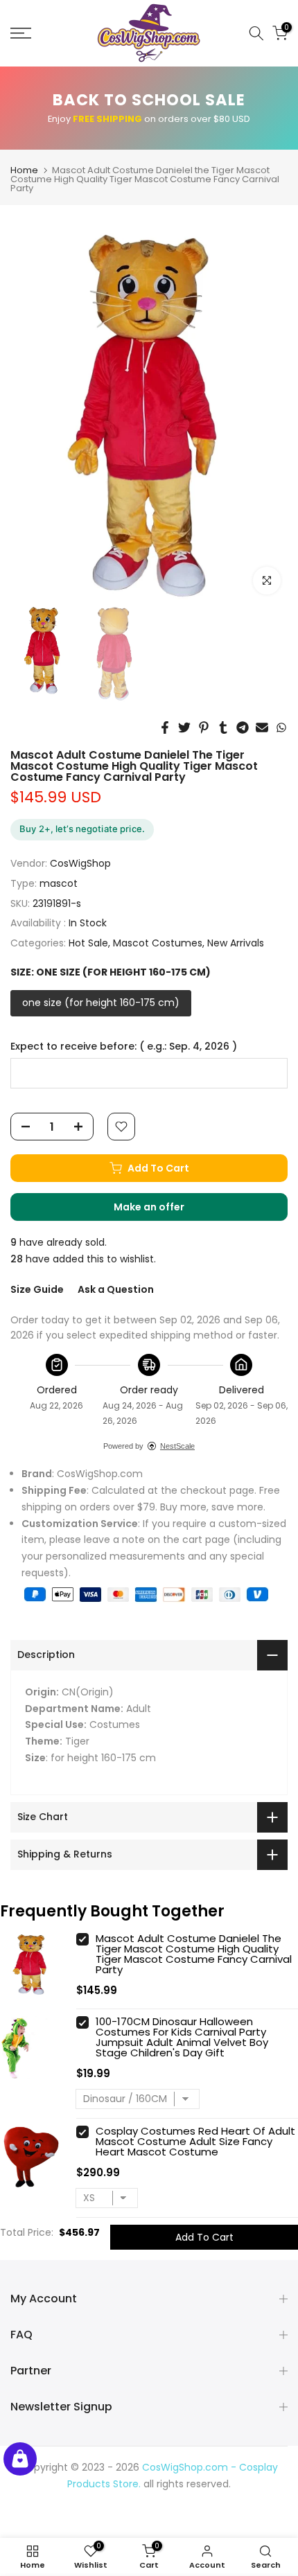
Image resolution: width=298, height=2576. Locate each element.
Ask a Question (116, 1289)
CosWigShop (80, 863)
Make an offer (163, 1210)
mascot (59, 883)
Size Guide (37, 1289)
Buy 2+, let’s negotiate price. (82, 829)
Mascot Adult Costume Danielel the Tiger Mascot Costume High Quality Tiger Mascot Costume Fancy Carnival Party (194, 1954)
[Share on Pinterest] (204, 727)
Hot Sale (88, 943)
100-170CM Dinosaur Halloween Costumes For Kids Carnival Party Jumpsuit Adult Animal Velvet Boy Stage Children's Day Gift (182, 2037)
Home (24, 170)
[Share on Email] (262, 727)
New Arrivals (236, 943)
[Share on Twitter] (184, 727)
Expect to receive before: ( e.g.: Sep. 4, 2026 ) (124, 1047)
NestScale (177, 1446)
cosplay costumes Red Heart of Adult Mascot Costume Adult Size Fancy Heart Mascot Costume (195, 2141)
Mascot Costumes (158, 943)
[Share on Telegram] (243, 727)
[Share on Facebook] (165, 727)
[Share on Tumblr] (223, 727)
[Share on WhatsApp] (281, 727)
